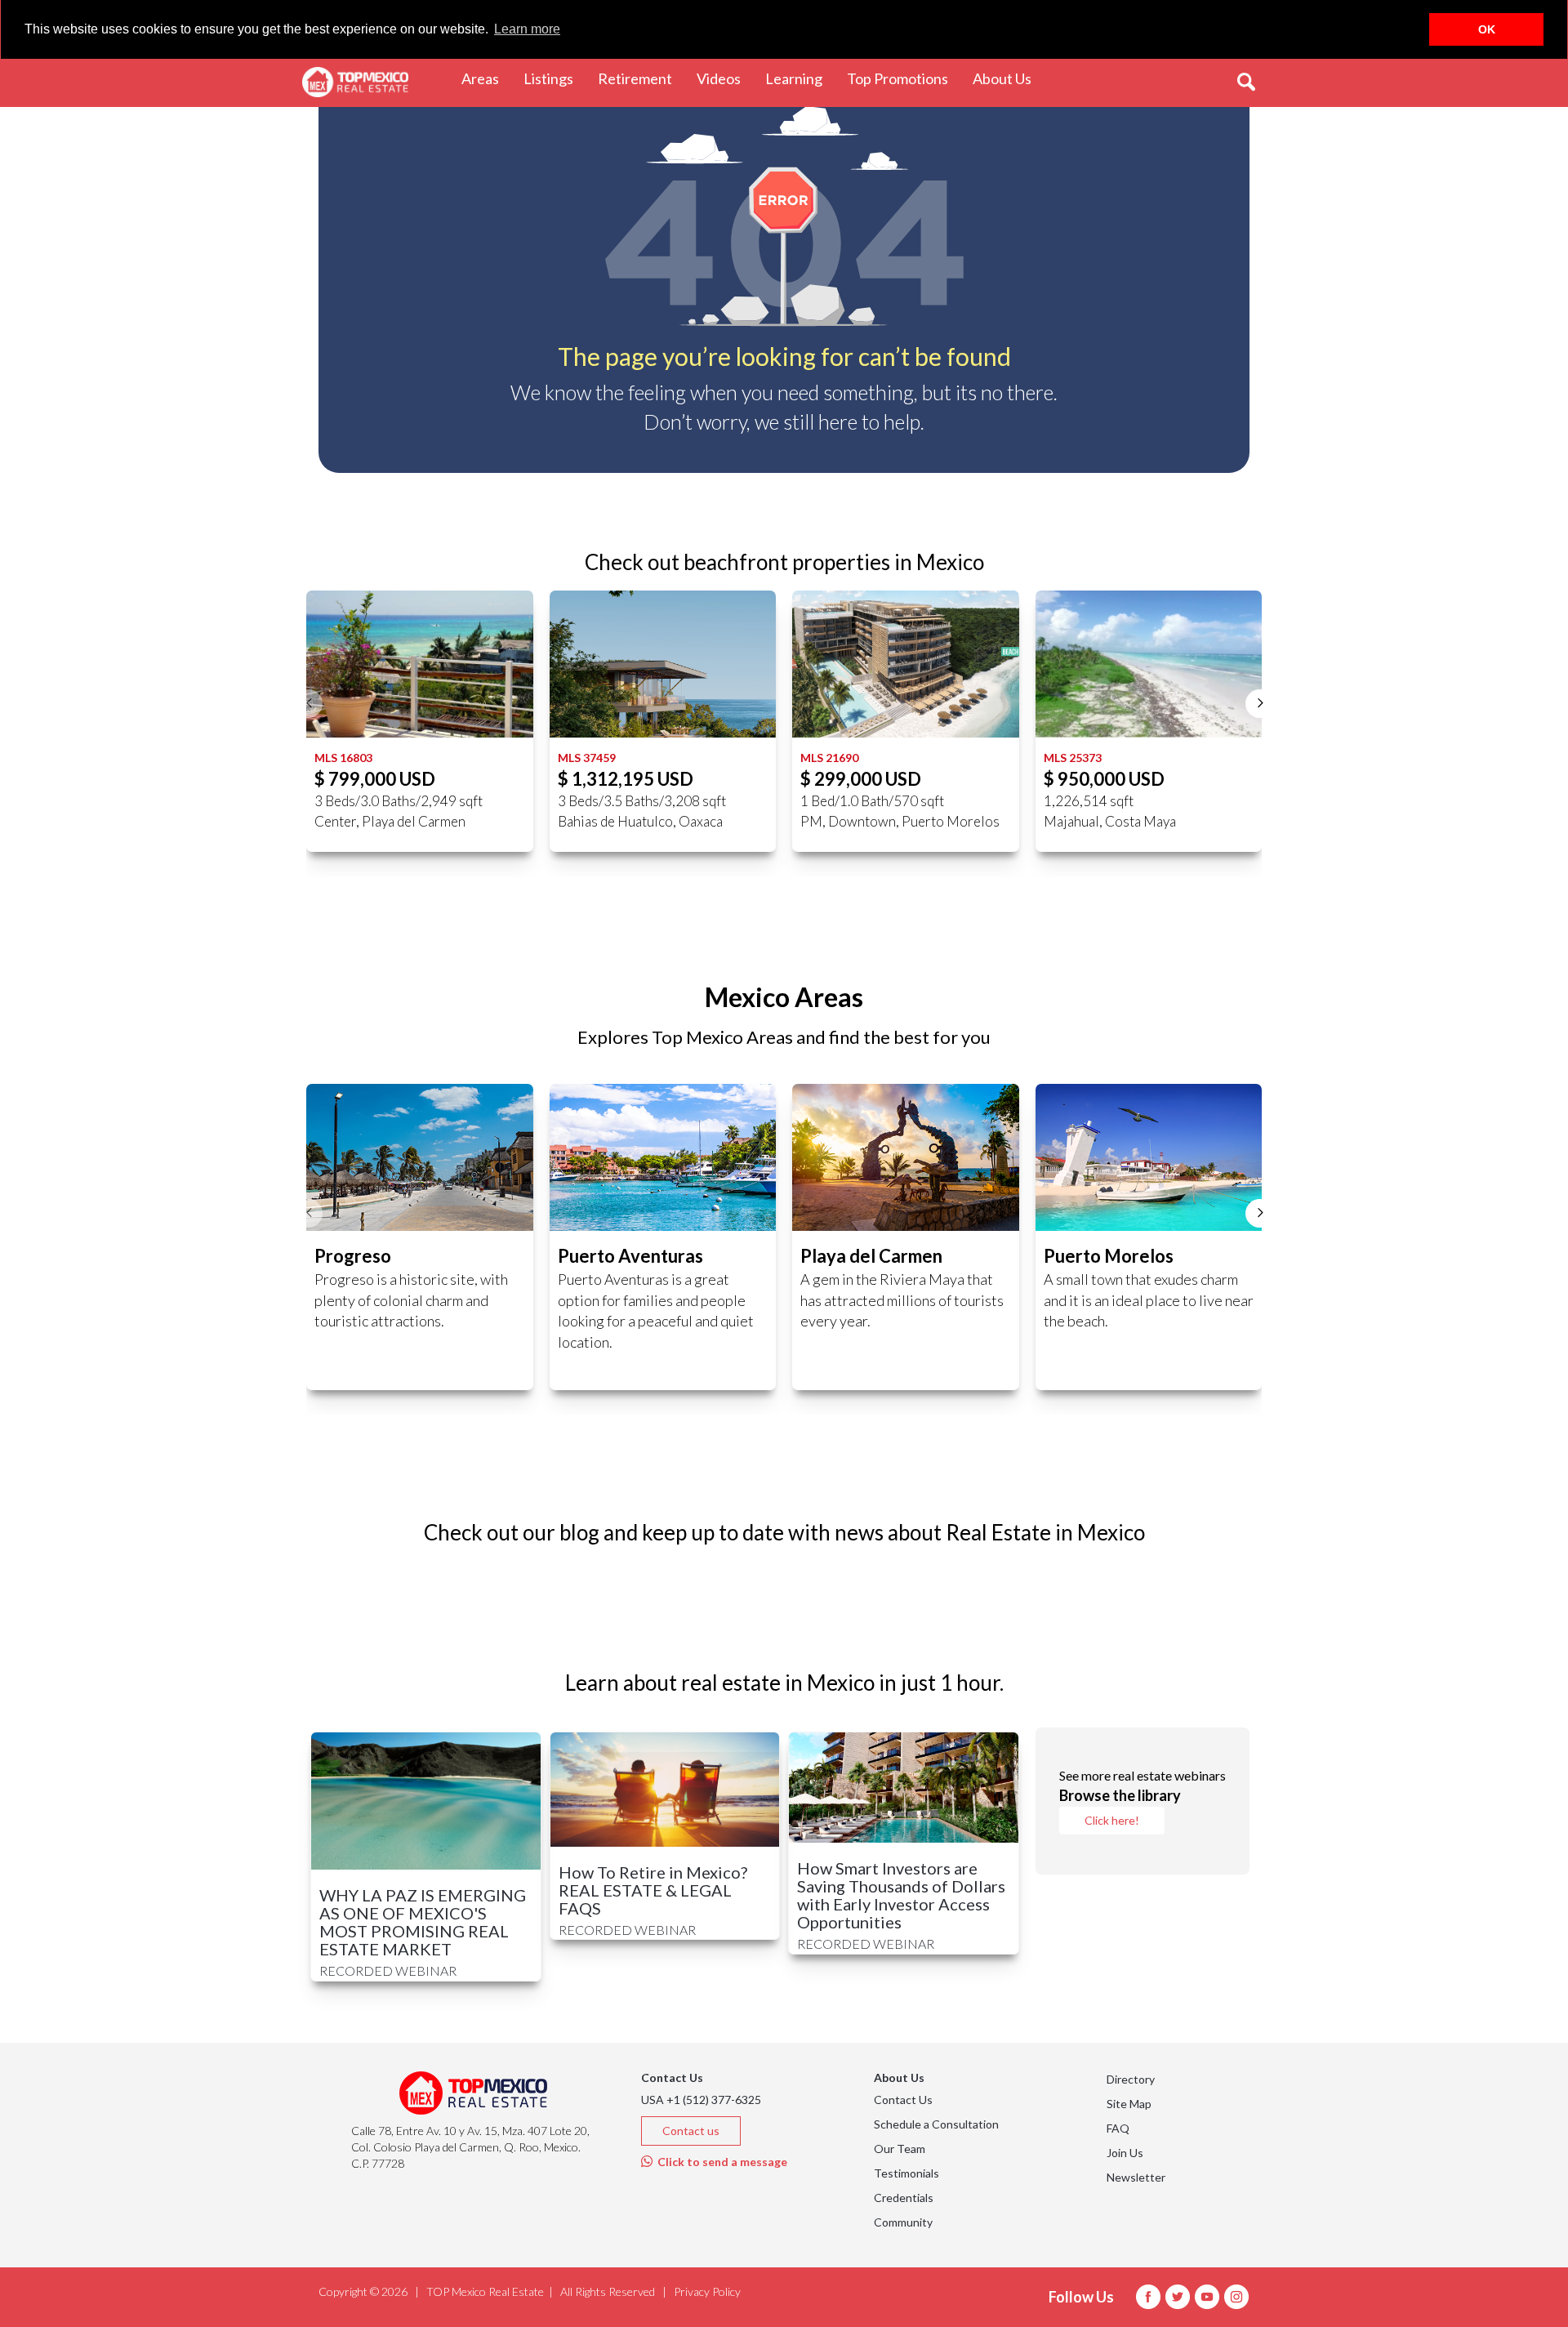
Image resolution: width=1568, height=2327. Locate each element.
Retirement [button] (641, 78)
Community (903, 2222)
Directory (1131, 2079)
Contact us (691, 2131)
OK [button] (1487, 29)
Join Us (1125, 2153)
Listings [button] (555, 78)
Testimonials (906, 2173)
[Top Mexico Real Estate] (355, 82)
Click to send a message (720, 2162)
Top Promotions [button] (904, 78)
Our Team (900, 2149)
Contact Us (903, 2100)
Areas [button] (486, 78)
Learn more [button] (527, 29)
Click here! (1112, 1820)
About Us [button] (1008, 78)
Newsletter (1136, 2177)
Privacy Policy (707, 2291)
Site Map (1129, 2104)
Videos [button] (725, 78)
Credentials (904, 2198)
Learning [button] (800, 78)
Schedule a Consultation (936, 2124)
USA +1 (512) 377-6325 (701, 2100)
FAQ (1118, 2128)
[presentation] (308, 704)
